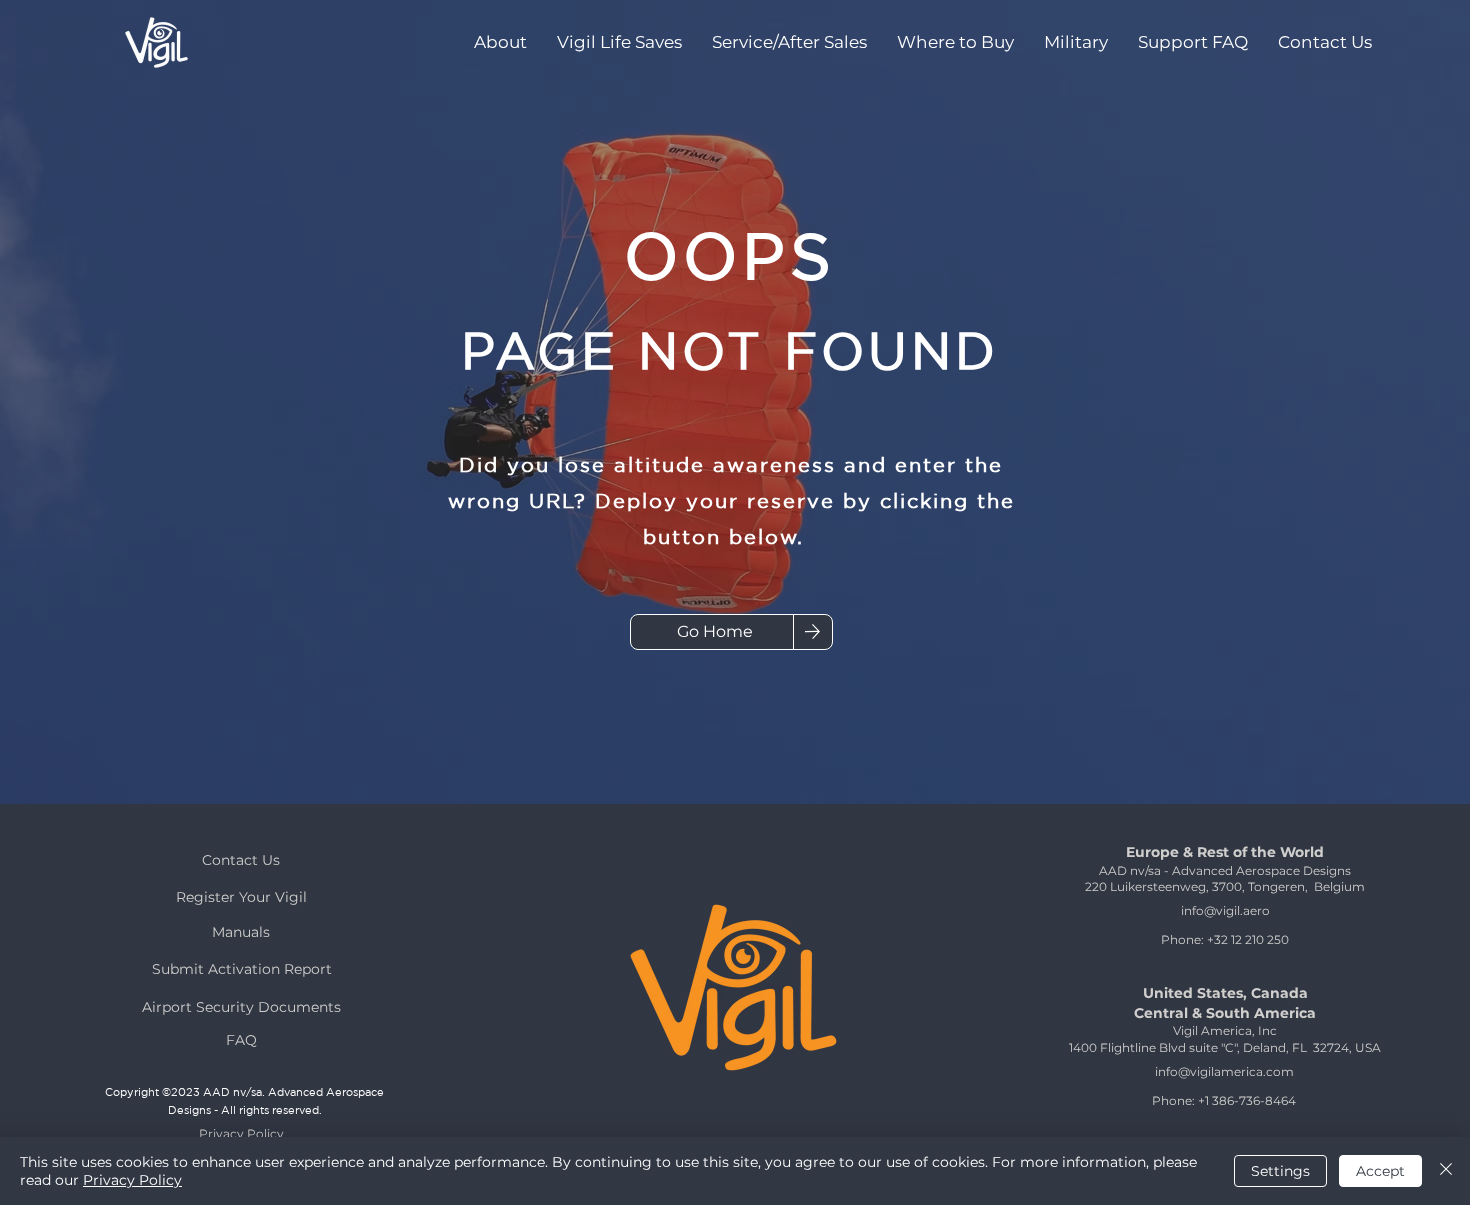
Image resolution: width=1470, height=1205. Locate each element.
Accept (1380, 1171)
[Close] (1446, 1171)
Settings (1280, 1171)
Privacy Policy (132, 1180)
